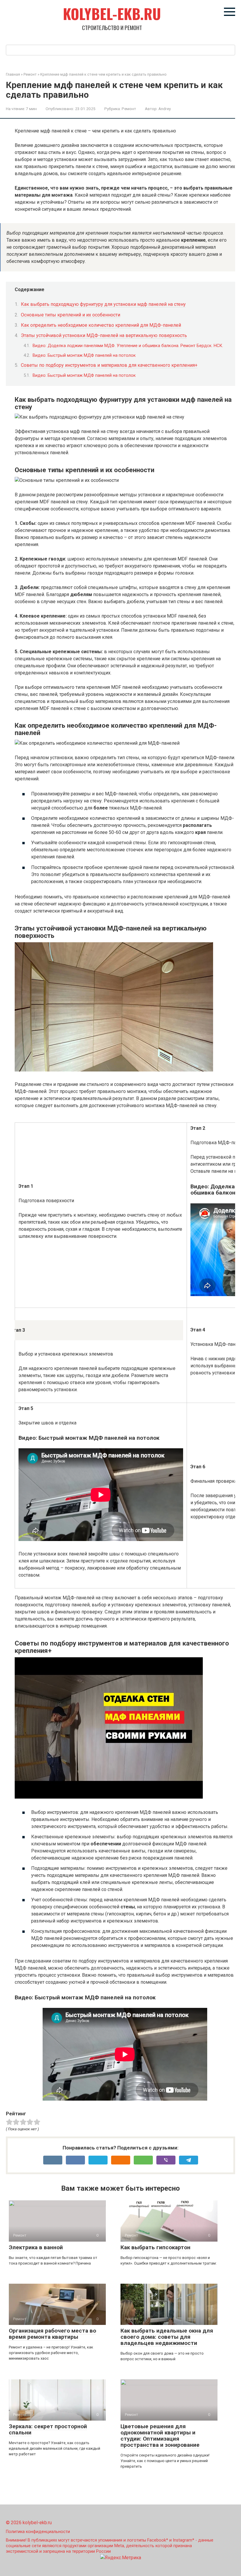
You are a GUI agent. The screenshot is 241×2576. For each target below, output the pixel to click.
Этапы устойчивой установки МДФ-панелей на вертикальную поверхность (104, 335)
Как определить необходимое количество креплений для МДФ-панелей (101, 325)
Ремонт (129, 109)
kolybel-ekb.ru (112, 14)
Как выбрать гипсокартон (155, 2247)
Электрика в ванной (36, 2247)
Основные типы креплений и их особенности (71, 315)
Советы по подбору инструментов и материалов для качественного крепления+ (109, 365)
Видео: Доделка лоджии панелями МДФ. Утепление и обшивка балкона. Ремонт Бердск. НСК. (128, 346)
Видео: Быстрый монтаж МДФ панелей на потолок (84, 355)
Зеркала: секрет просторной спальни (48, 2429)
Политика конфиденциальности (38, 2532)
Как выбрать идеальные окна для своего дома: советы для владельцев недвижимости (167, 2337)
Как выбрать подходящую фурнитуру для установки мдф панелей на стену (103, 304)
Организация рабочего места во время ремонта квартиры (52, 2334)
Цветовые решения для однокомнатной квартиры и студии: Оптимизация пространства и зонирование (160, 2436)
